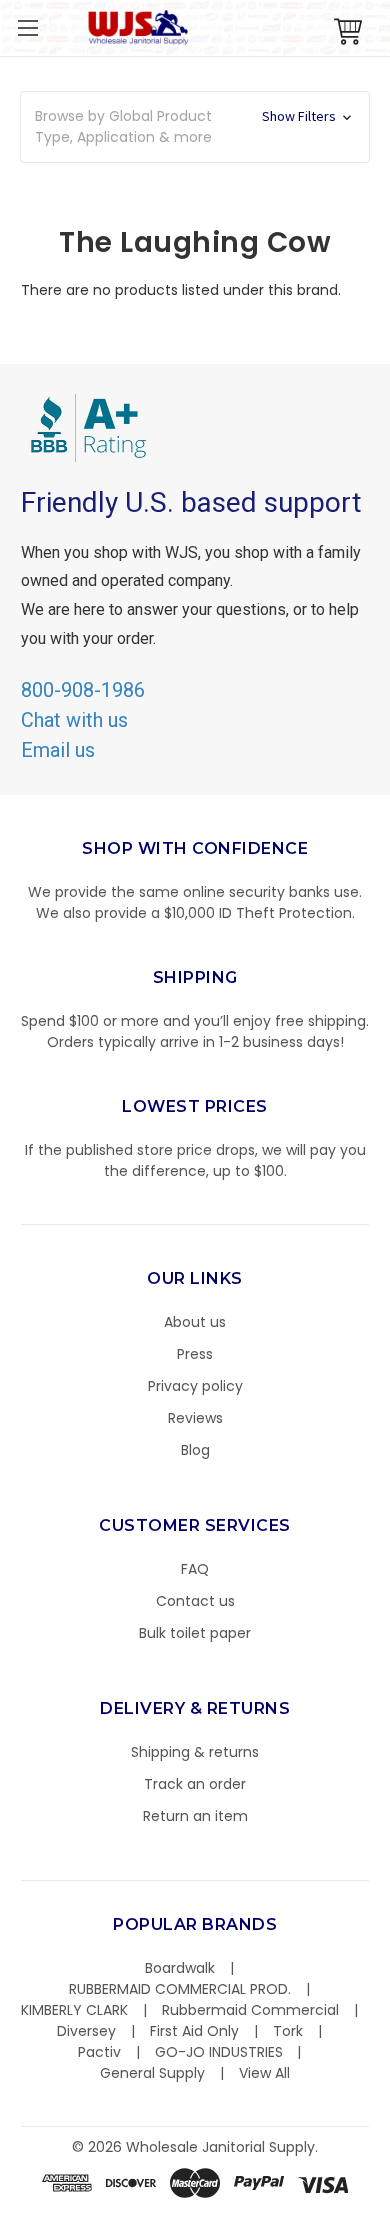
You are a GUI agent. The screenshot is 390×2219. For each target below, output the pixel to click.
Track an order (195, 1784)
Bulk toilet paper (195, 1633)
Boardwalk (180, 1968)
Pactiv (99, 2052)
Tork (288, 2031)
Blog (195, 1450)
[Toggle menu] (27, 27)
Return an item (195, 1816)
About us (195, 1322)
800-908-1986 (83, 690)
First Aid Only (194, 2031)
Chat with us (74, 720)
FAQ (195, 1569)
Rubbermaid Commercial (250, 2010)
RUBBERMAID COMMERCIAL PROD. (180, 1989)
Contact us (195, 1601)
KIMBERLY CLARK (74, 2010)
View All (264, 2073)
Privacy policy (195, 1386)
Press (195, 1354)
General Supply (152, 2073)
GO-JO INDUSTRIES (219, 2052)
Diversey (86, 2031)
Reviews (195, 1418)
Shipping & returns (195, 1752)
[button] (389, 2209)
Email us (58, 750)
